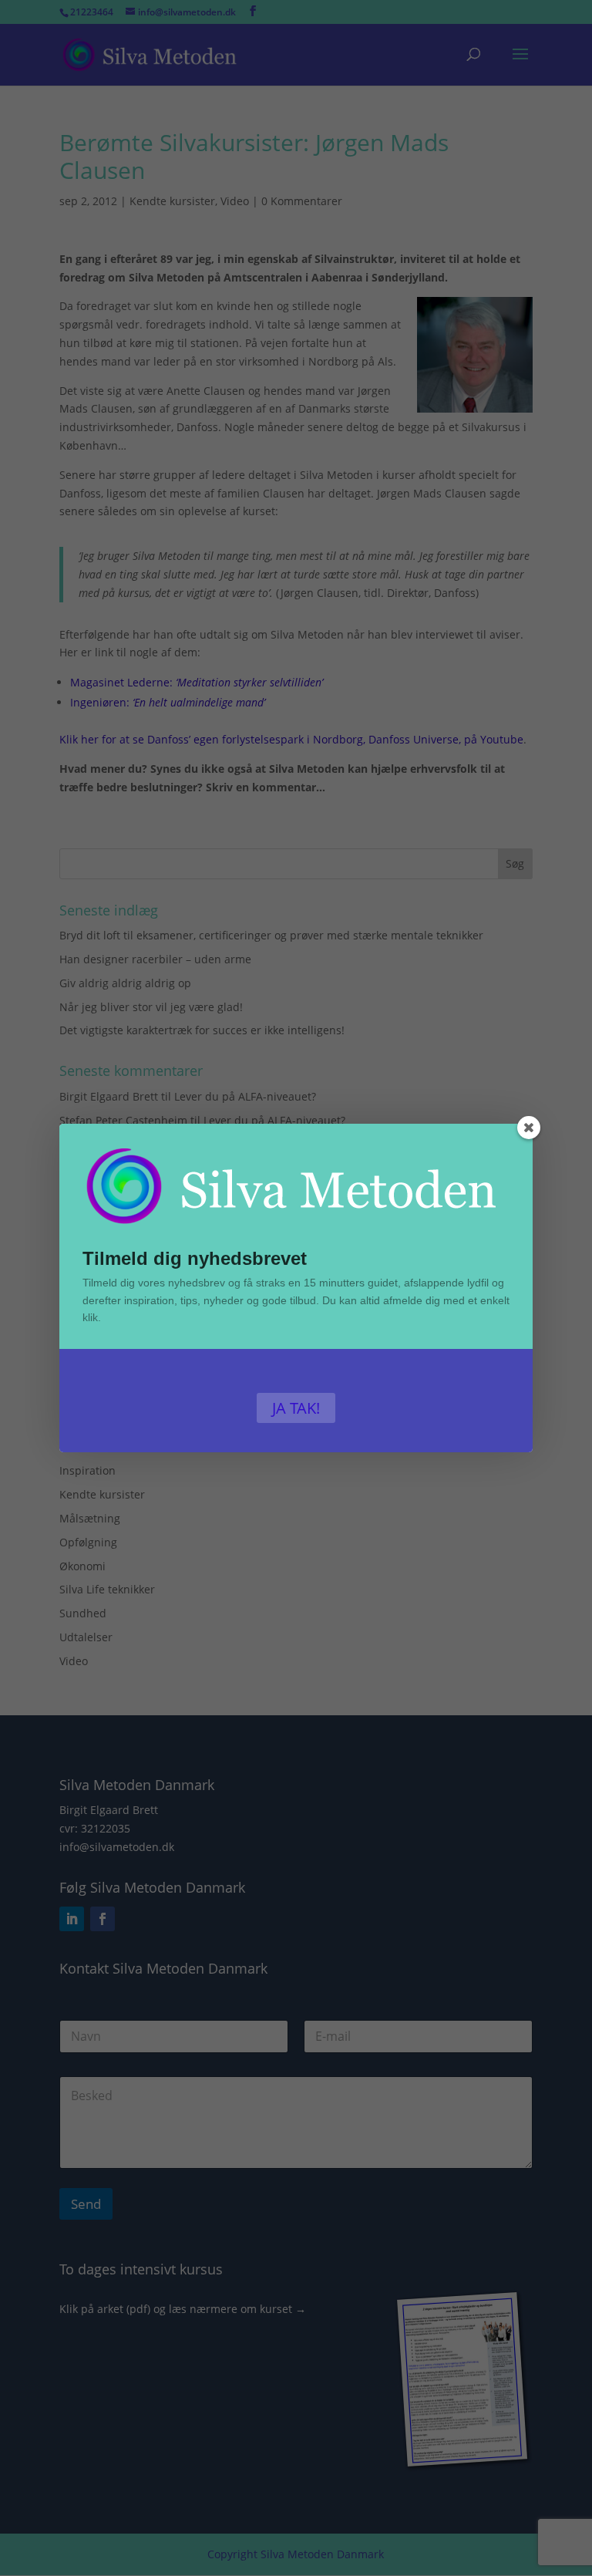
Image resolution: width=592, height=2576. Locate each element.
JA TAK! (296, 1408)
